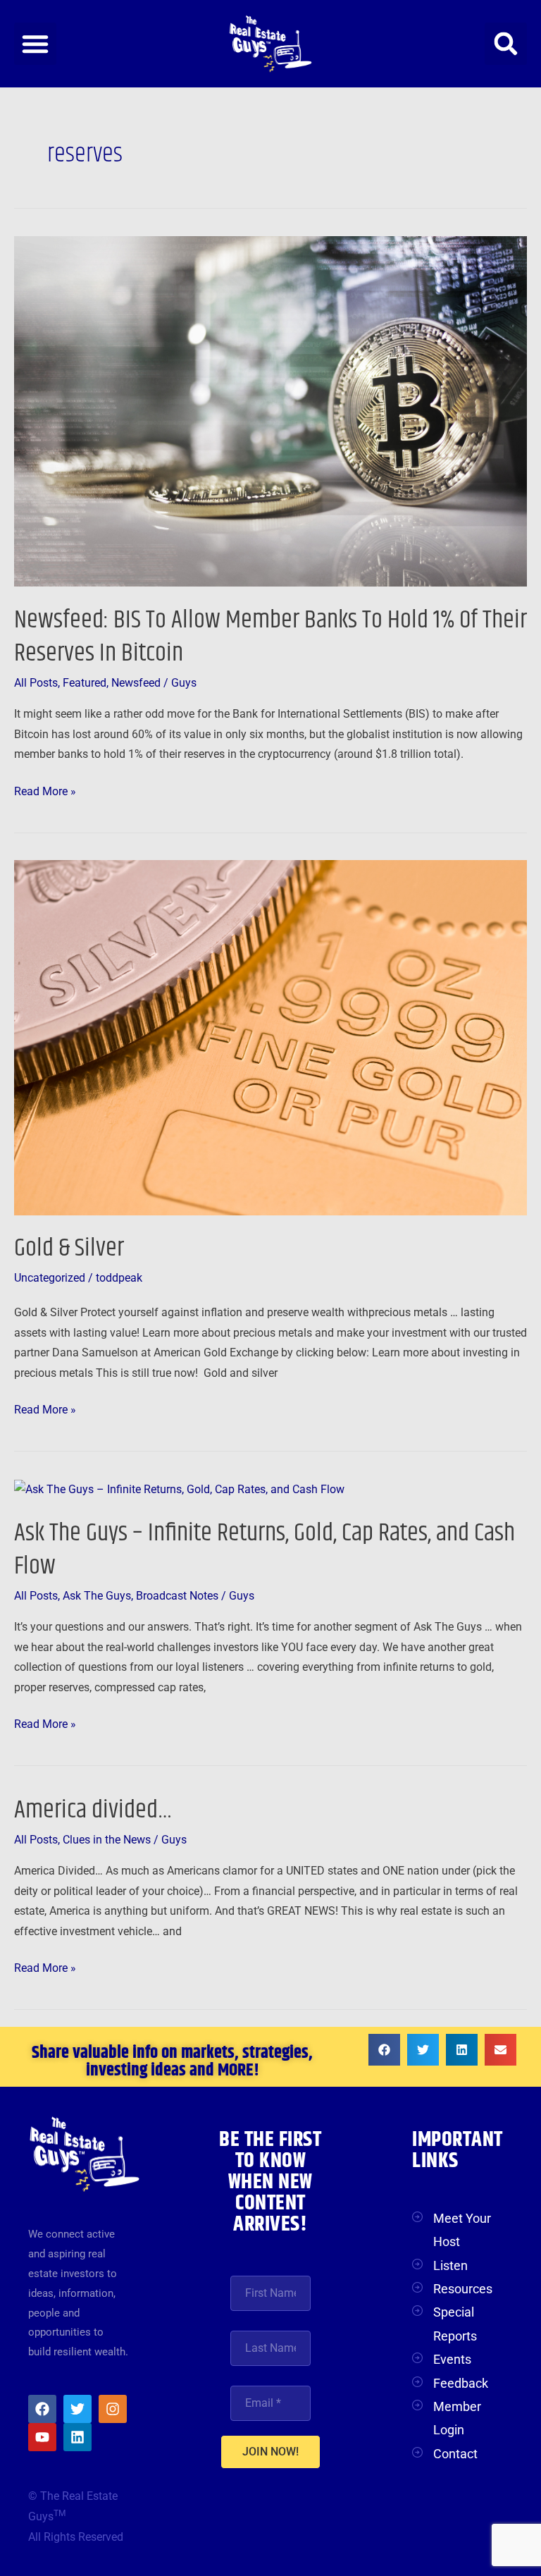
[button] (35, 44)
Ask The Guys (97, 1596)
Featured (85, 683)
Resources (463, 2289)
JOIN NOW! (270, 2452)
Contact (455, 2454)
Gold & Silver (69, 1248)
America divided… (93, 1810)
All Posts (36, 683)
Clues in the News (107, 1840)
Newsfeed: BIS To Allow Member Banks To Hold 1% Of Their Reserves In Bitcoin (270, 637)
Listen (450, 2265)
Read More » (45, 790)
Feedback (461, 2383)
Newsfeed (136, 683)
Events (452, 2359)
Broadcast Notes (177, 1596)
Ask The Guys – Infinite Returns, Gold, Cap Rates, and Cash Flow (265, 1550)
